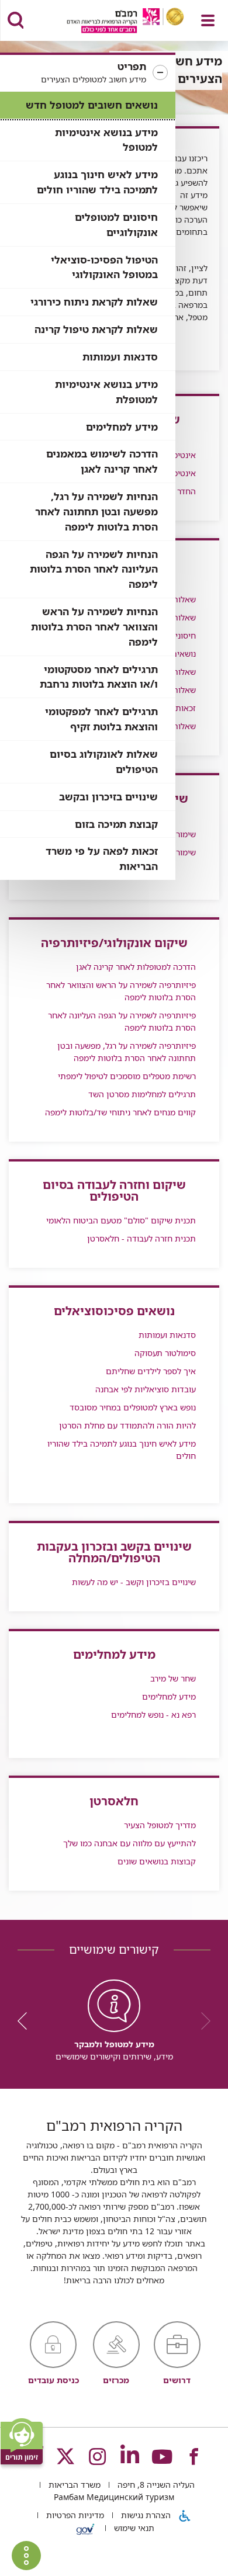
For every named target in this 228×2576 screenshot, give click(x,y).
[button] (88, 73)
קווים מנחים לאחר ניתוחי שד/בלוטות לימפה (120, 1112)
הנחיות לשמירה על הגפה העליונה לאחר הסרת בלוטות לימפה (94, 569)
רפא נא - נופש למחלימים (153, 1715)
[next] (26, 2021)
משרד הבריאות (73, 2485)
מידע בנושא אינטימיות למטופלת (106, 392)
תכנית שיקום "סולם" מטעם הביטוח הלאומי (121, 1220)
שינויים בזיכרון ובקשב (108, 797)
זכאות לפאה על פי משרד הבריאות (102, 859)
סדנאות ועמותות (120, 357)
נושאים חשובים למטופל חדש (92, 105)
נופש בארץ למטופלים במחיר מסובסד (133, 1407)
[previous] (202, 2021)
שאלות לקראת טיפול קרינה (96, 329)
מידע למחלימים (122, 427)
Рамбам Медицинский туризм (114, 2497)
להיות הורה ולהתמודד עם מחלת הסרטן (127, 1425)
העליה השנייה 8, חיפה (155, 2485)
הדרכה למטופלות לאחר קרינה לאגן (136, 967)
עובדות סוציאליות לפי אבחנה (146, 1389)
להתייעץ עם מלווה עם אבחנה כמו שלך (129, 1843)
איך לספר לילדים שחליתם (151, 1371)
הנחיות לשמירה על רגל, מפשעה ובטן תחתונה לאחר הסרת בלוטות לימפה (96, 512)
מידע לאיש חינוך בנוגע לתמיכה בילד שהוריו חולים (97, 182)
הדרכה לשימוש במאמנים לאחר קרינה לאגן (102, 461)
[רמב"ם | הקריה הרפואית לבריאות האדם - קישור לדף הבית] (111, 22)
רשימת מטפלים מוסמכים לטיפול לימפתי (127, 1076)
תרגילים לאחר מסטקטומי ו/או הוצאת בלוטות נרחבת (99, 677)
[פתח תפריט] (208, 20)
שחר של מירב (173, 1678)
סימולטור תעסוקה (165, 1353)
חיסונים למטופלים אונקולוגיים (116, 225)
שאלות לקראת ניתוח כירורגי (94, 302)
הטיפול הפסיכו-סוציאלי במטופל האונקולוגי (104, 267)
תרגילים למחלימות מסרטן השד (142, 1094)
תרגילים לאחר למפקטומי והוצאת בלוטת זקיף (101, 719)
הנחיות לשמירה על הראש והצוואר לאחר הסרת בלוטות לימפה (94, 627)
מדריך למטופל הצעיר (160, 1825)
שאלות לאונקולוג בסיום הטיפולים (104, 762)
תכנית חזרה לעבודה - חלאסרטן (141, 1238)
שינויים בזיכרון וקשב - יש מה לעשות (134, 1582)
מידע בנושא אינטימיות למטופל (106, 140)
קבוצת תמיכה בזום (116, 824)
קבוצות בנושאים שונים (157, 1861)
